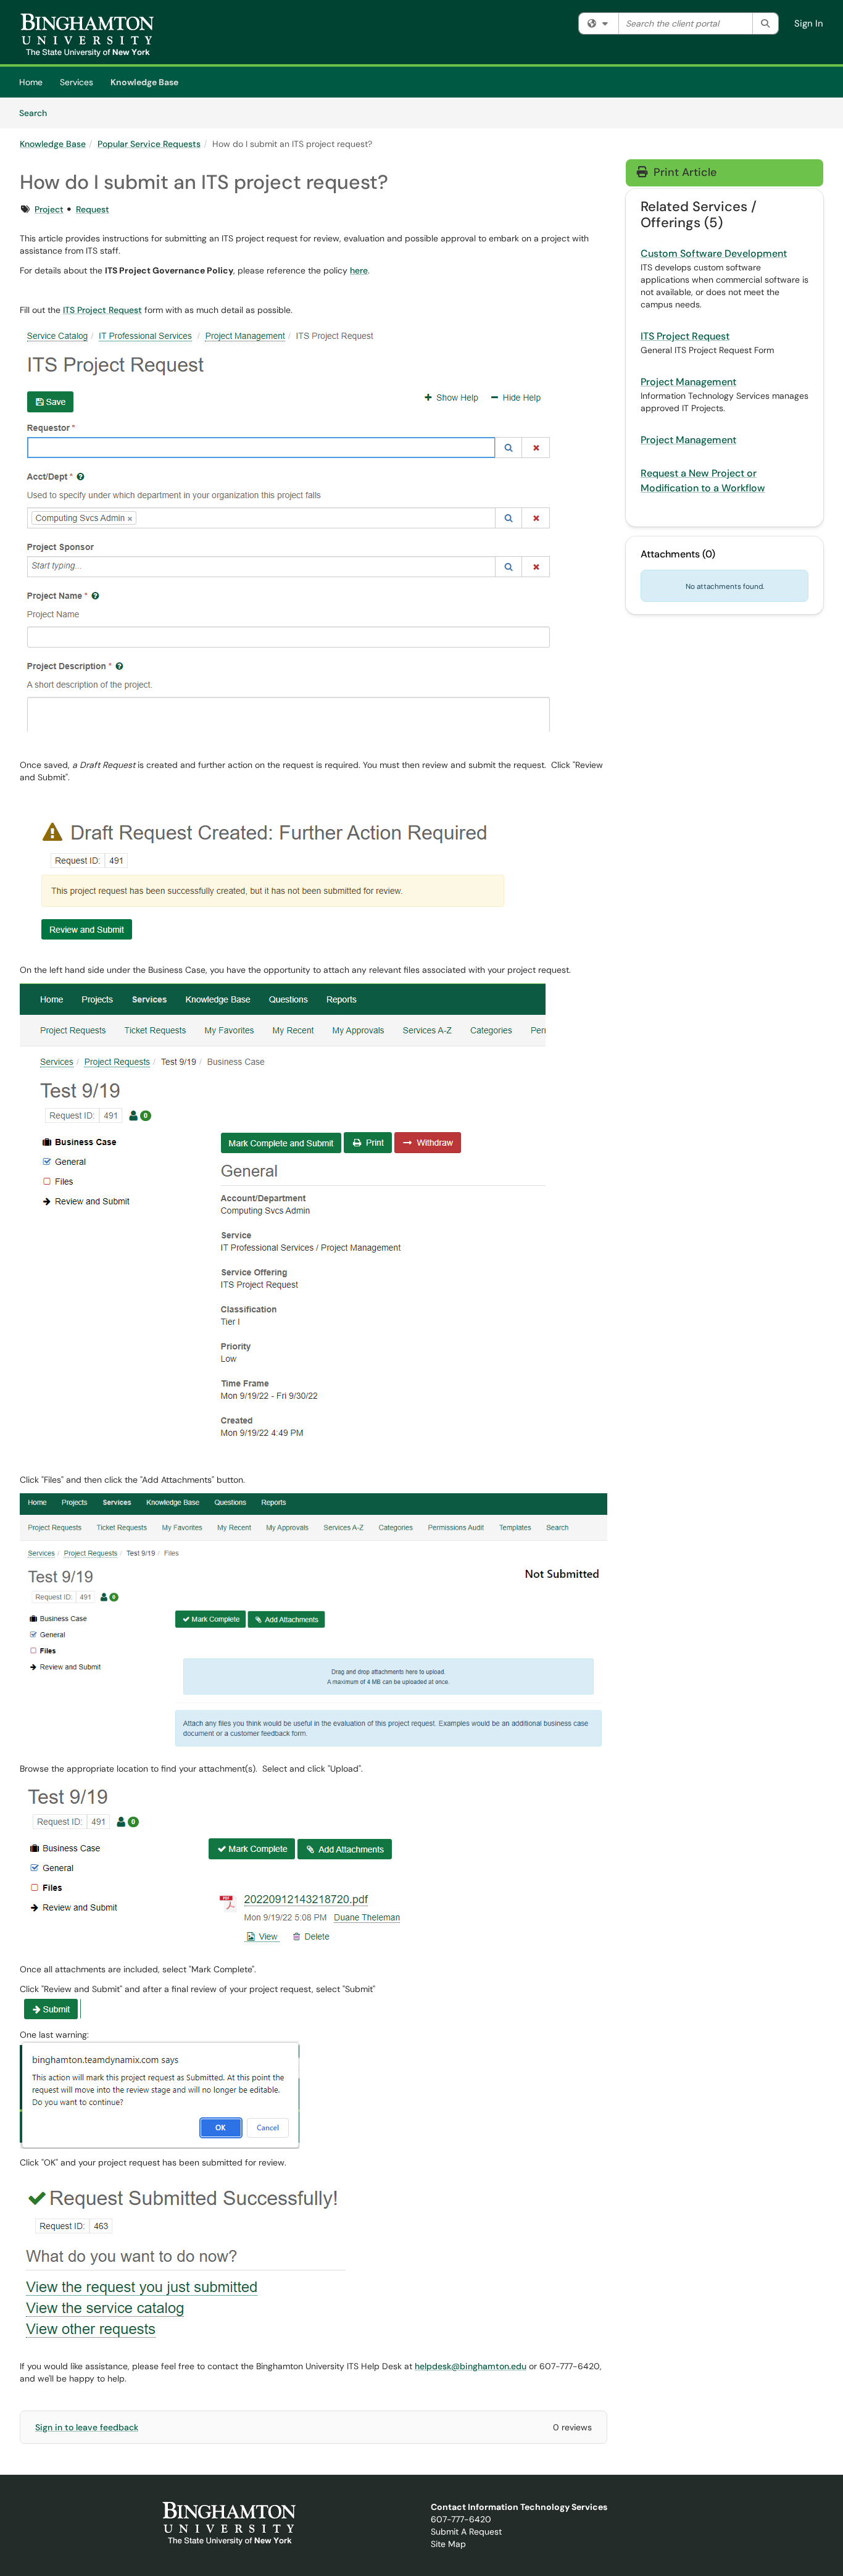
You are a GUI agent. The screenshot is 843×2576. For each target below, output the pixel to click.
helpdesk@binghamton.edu (471, 2366)
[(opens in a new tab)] (87, 35)
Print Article (683, 172)
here (359, 270)
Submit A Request (466, 2532)
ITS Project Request (102, 310)
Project (49, 209)
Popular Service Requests (149, 144)
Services (77, 82)
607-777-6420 (461, 2519)
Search (37, 113)
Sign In (809, 23)
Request (93, 209)
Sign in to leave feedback (87, 2427)
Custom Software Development (714, 253)
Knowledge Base (144, 82)
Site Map (448, 2544)
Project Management (688, 382)
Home (31, 82)
